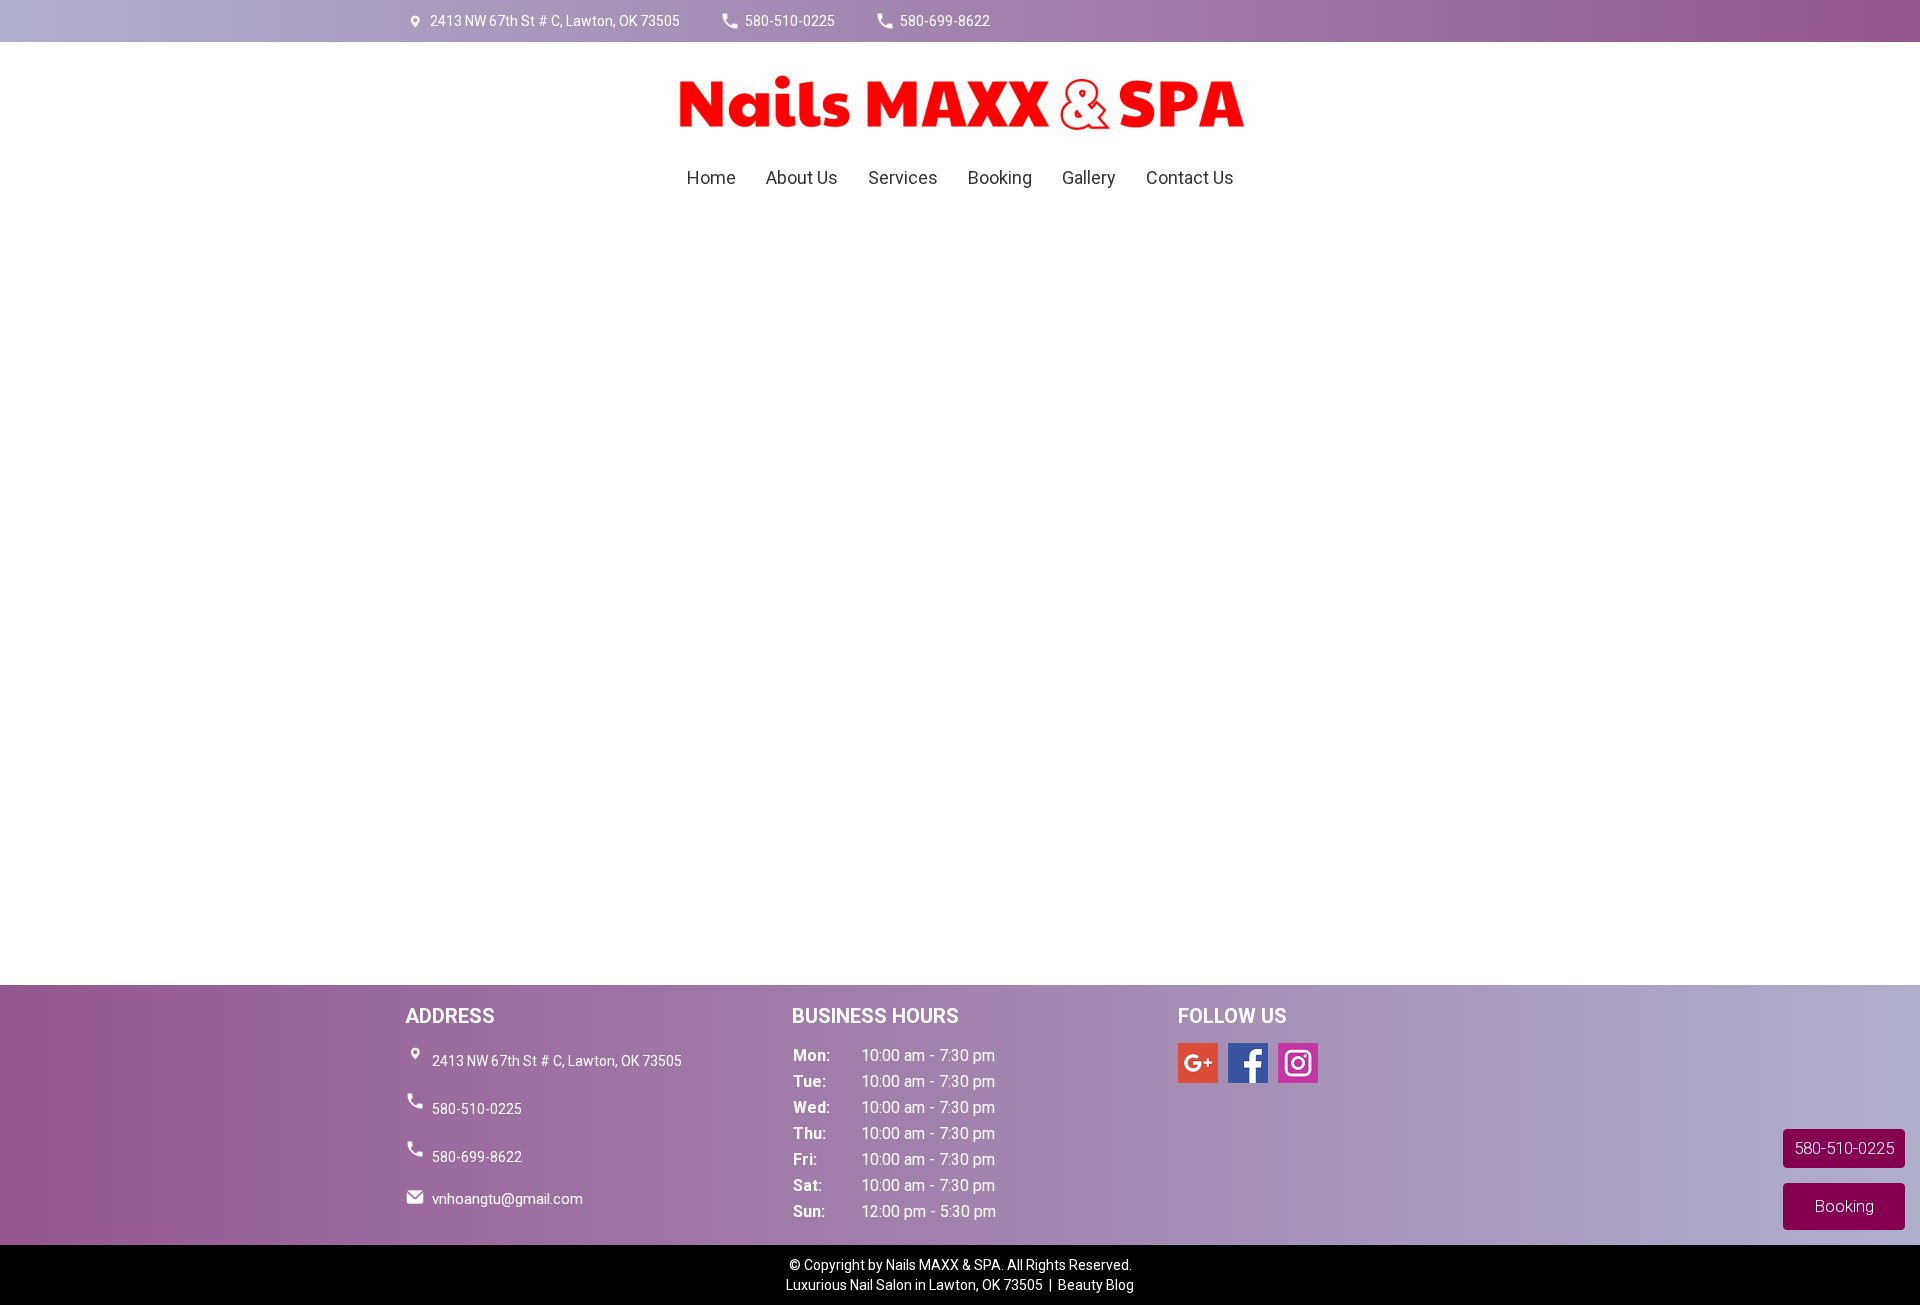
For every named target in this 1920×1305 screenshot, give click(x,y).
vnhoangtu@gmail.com (507, 1199)
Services (903, 177)
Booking (1000, 177)
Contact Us (1190, 177)
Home (711, 177)
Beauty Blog (1096, 1285)
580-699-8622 (945, 21)
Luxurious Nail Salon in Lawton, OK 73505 (917, 1285)
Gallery (1089, 177)
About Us (802, 177)
